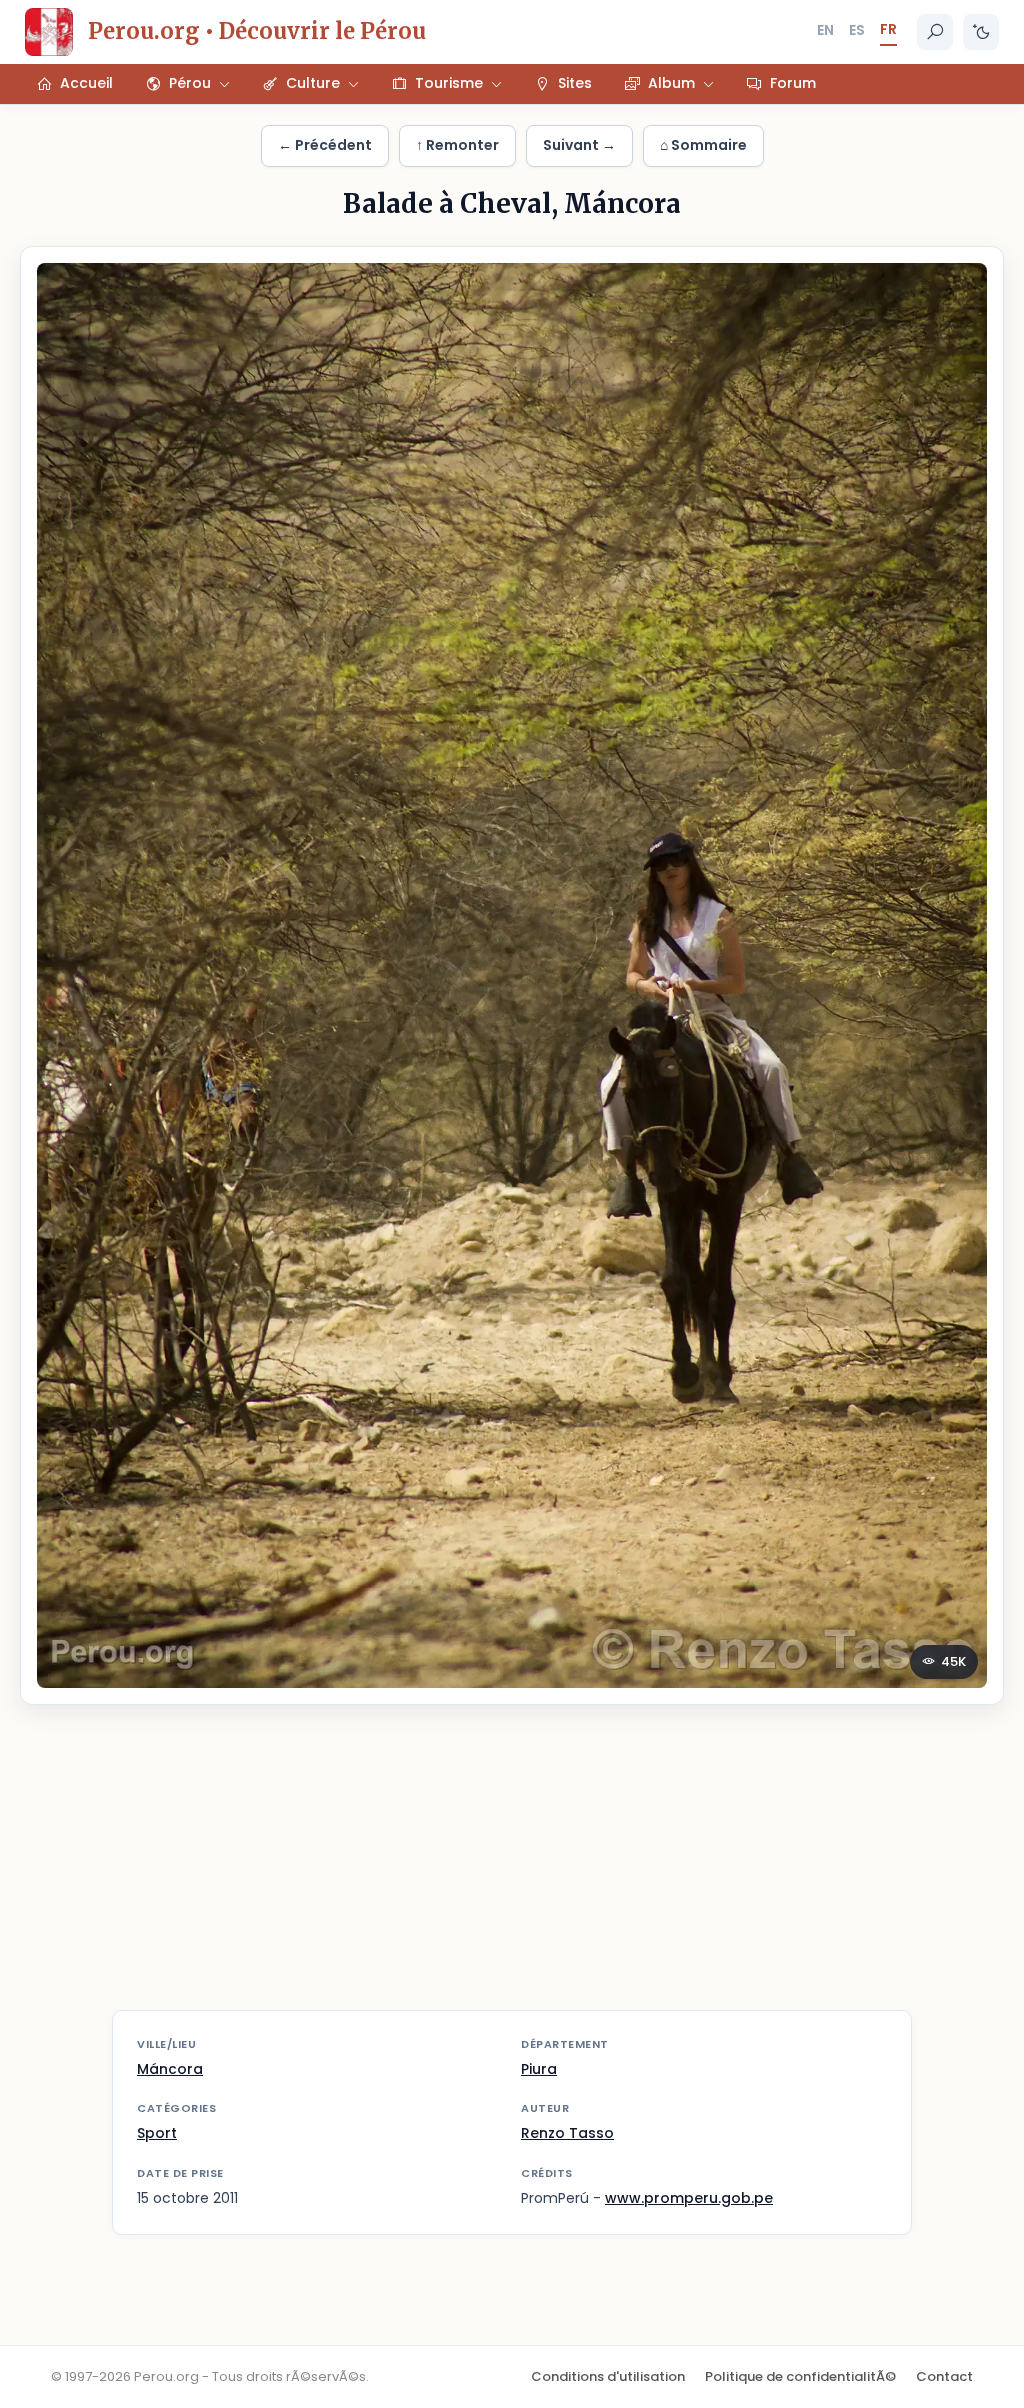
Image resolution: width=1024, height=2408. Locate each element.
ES (857, 30)
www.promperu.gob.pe (689, 2198)
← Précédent (325, 145)
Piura (539, 2069)
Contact (944, 2376)
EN (825, 30)
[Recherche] (935, 32)
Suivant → (579, 145)
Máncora (170, 2069)
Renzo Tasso (567, 2133)
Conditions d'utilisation (608, 2376)
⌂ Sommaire (703, 145)
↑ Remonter (457, 145)
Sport (157, 2133)
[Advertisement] (512, 1870)
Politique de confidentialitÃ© (800, 2376)
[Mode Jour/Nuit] (981, 32)
